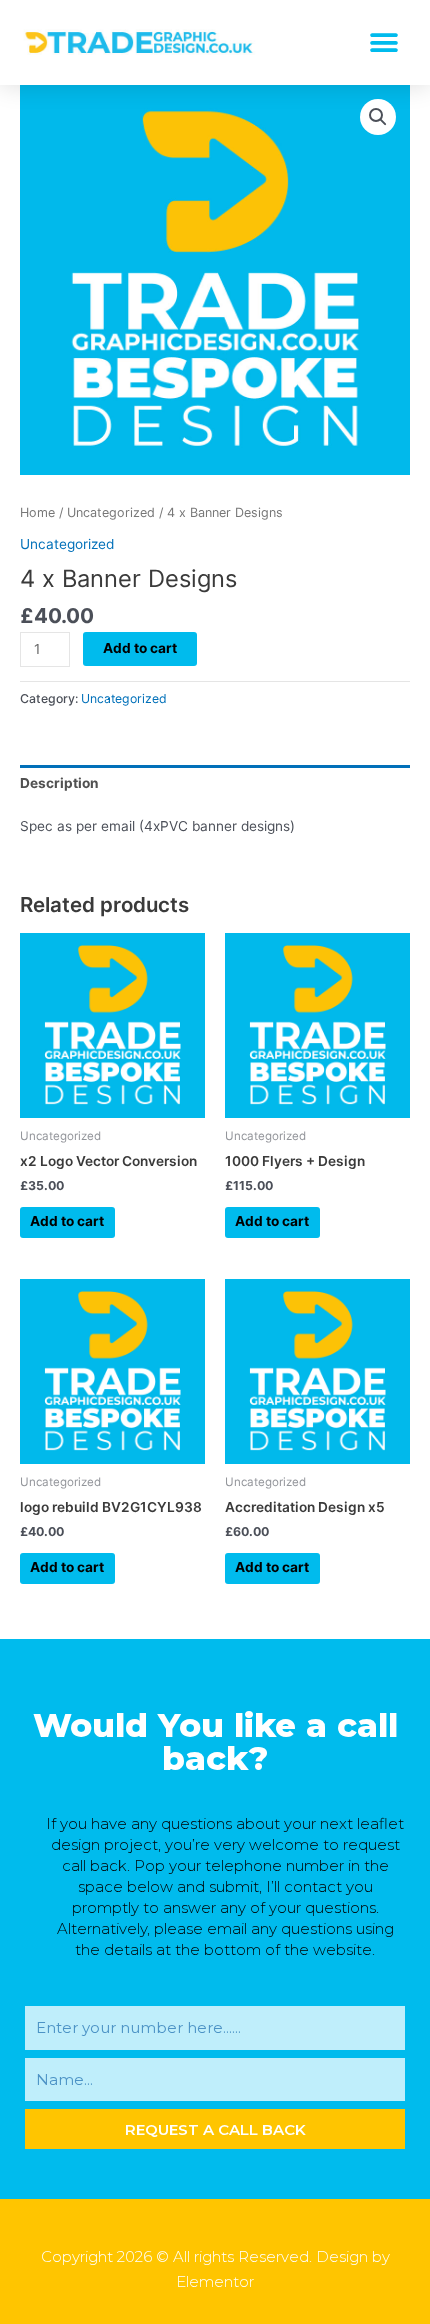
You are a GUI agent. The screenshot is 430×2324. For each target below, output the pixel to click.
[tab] (215, 783)
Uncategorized (111, 512)
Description (59, 783)
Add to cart (140, 648)
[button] (383, 42)
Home (37, 512)
